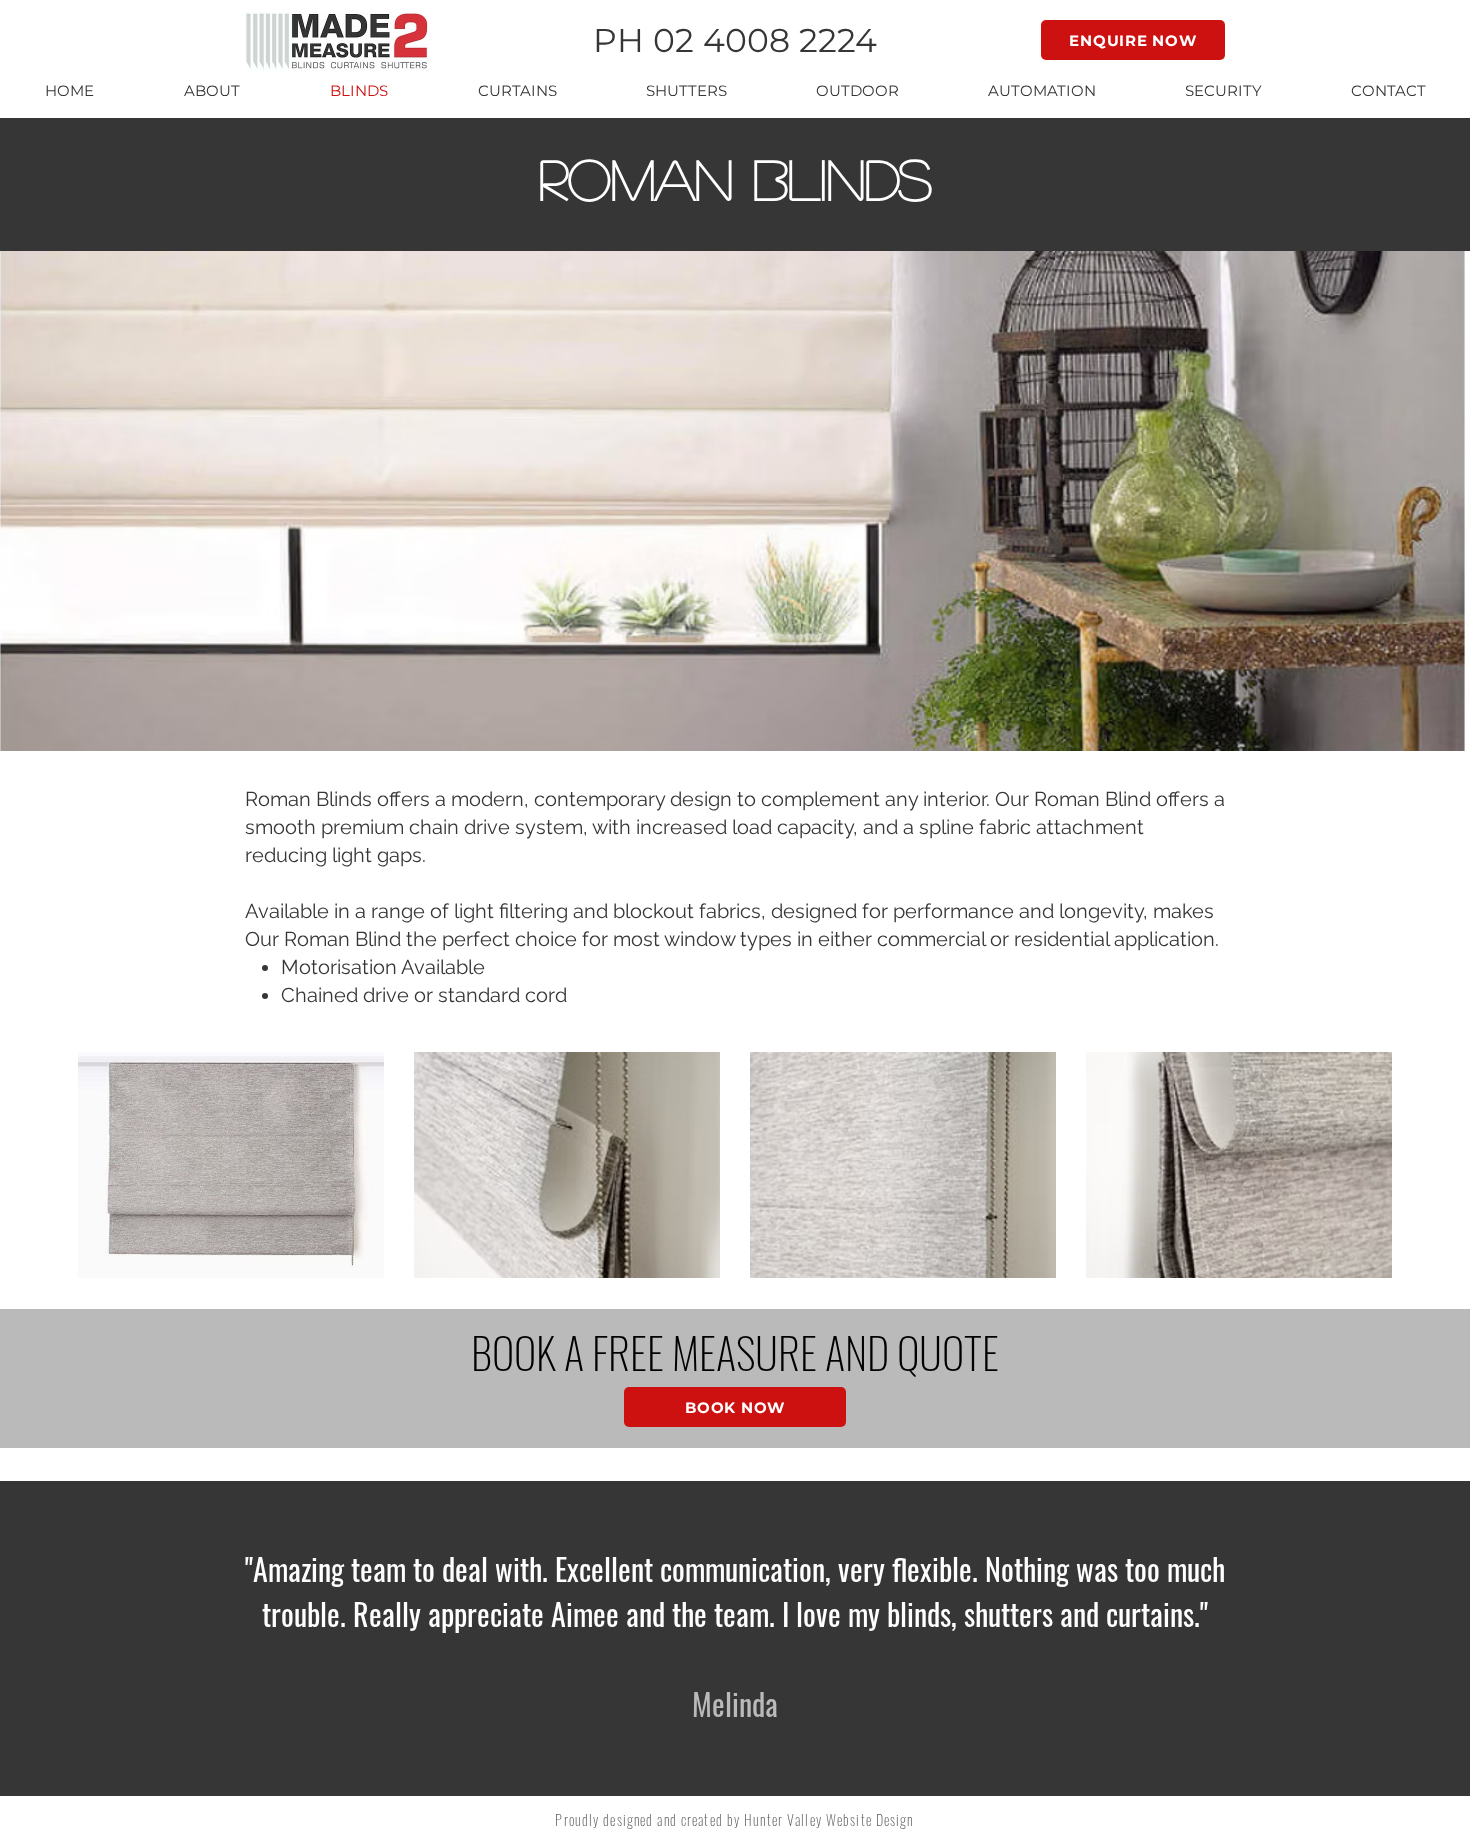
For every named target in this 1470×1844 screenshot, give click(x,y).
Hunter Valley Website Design (828, 1819)
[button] (212, 91)
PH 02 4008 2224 (735, 40)
